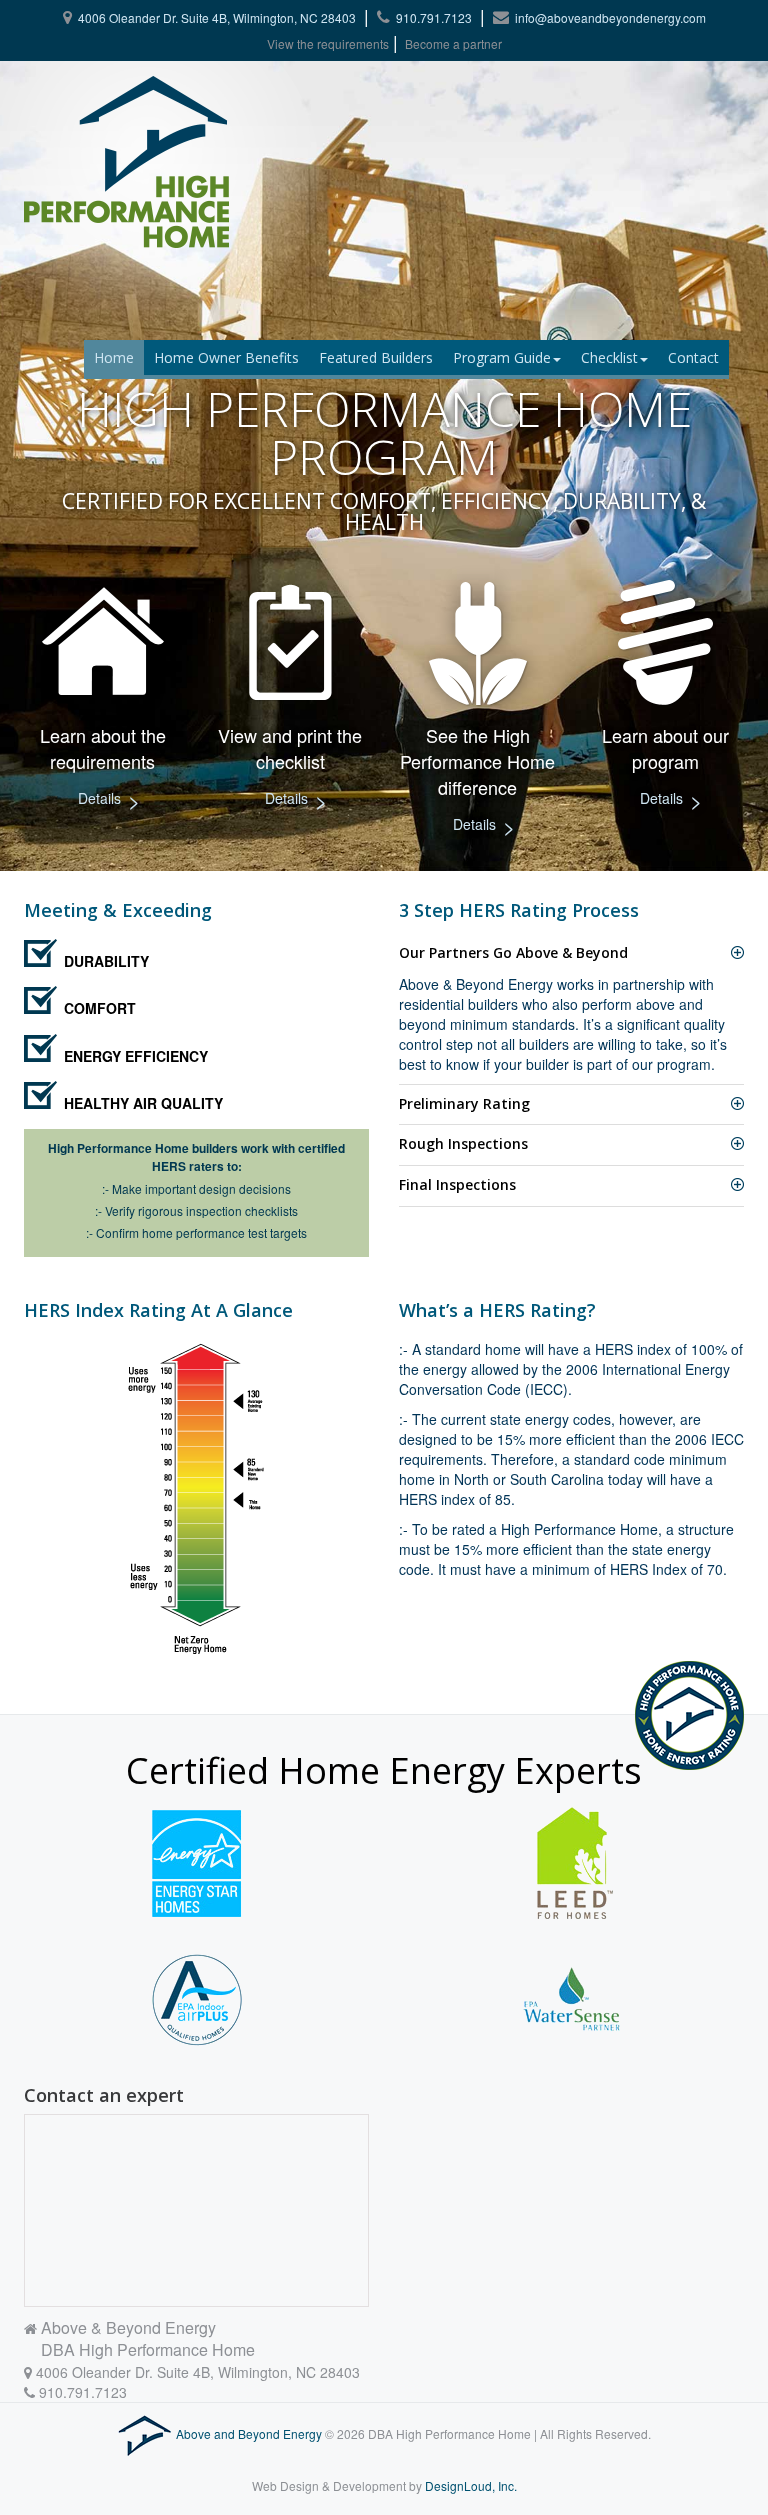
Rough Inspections (463, 1143)
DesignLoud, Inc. (471, 2485)
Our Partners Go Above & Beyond (513, 952)
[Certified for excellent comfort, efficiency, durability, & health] (88, 162)
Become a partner (453, 43)
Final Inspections (457, 1184)
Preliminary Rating (464, 1103)
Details (109, 800)
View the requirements (328, 43)
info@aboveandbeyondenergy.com (610, 17)
